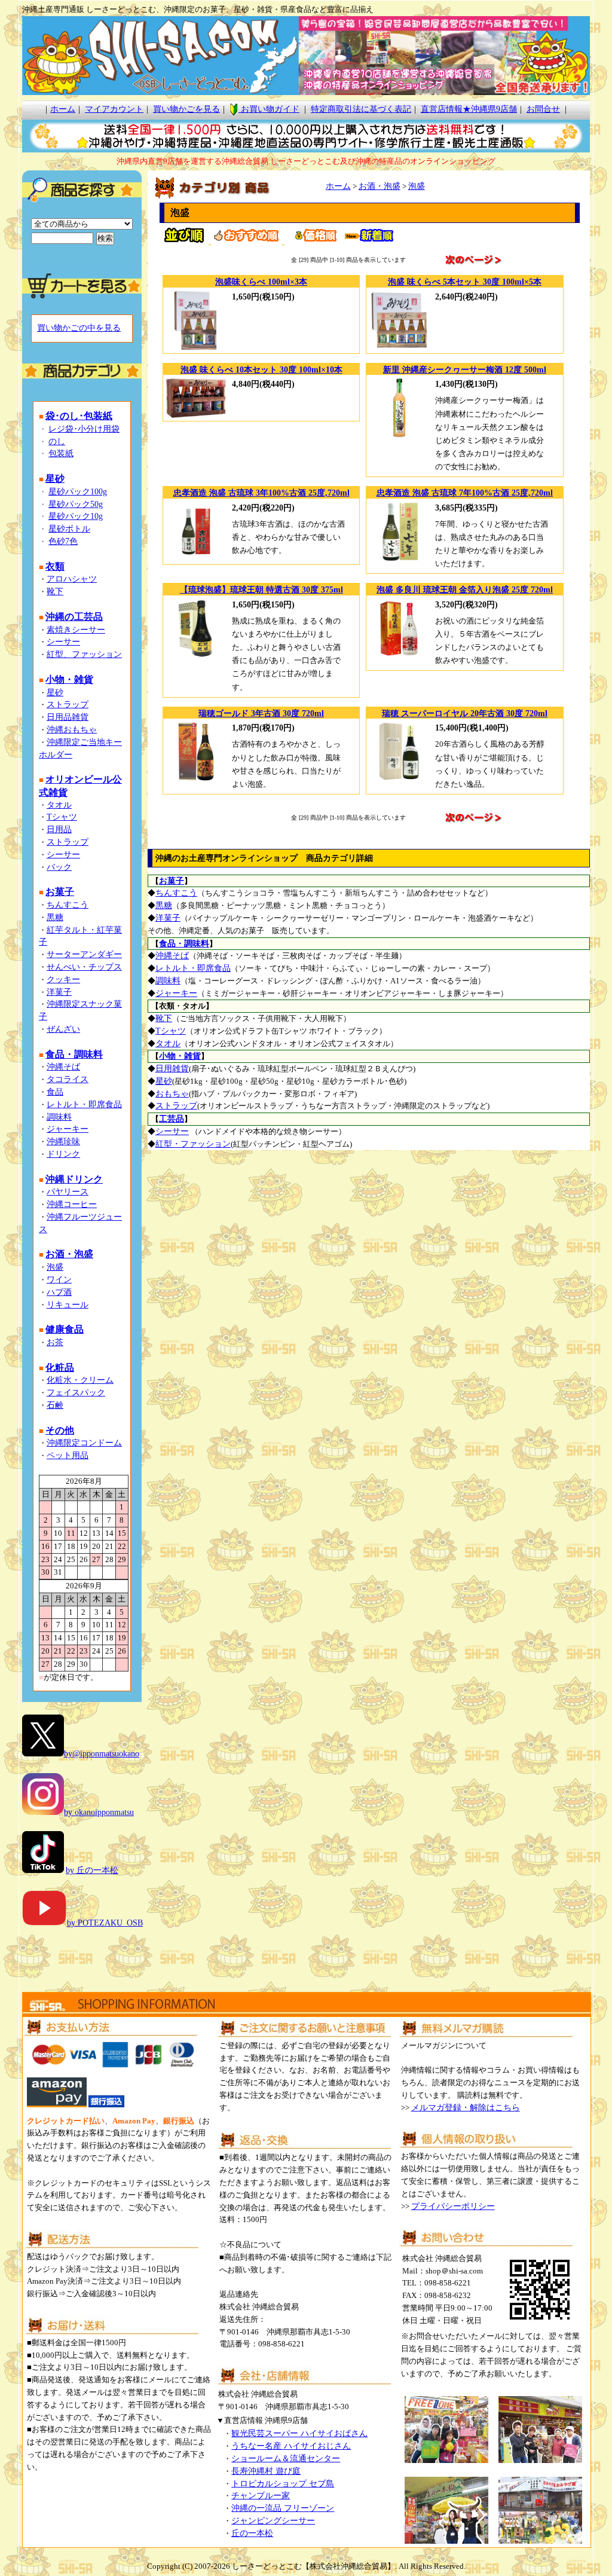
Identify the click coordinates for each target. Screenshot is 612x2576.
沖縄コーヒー (72, 1204)
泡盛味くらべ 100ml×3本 (261, 282)
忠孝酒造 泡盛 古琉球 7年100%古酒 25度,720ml (465, 493)
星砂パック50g (76, 504)
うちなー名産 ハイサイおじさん (291, 2446)
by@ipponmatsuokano (102, 1754)
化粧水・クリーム (80, 1380)
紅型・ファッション (193, 1144)
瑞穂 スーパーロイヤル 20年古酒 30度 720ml (465, 713)
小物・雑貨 (180, 1056)
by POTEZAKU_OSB (105, 1923)
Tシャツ (62, 817)
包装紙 (61, 453)
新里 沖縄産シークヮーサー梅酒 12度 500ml (465, 370)
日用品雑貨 (68, 717)
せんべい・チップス (84, 967)
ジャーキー (68, 1129)
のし (57, 441)
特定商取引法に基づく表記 (361, 109)
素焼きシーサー (76, 630)
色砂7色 (63, 541)
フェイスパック (76, 1393)
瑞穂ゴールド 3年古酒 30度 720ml (261, 713)
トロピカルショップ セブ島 (283, 2484)
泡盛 (55, 1267)
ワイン (59, 1280)
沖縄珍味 (63, 1142)
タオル (59, 805)
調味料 (59, 1117)
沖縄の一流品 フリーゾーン (283, 2508)
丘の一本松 (252, 2533)
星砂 (55, 693)
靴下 (55, 592)
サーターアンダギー (84, 954)
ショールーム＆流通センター (286, 2459)
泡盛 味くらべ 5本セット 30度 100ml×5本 (465, 282)
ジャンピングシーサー (273, 2521)
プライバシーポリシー (453, 2206)
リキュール (68, 1305)
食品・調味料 (184, 944)
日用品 (59, 829)
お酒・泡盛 (380, 186)
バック (59, 867)
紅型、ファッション (84, 654)
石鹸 (55, 1405)
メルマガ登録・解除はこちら (466, 2108)
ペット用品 (68, 1455)
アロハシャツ (72, 579)
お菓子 (172, 881)
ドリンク (63, 1154)
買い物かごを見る (186, 109)
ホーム (63, 109)
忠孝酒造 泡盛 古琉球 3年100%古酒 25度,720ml (261, 493)
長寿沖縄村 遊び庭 (266, 2471)
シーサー (63, 642)
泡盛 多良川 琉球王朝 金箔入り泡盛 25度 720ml (465, 590)
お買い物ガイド (269, 109)
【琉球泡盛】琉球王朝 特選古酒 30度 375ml (261, 590)
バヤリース (68, 1192)
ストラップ (68, 705)
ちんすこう (68, 905)
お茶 (55, 1342)
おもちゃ (172, 1094)
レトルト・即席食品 (84, 1104)
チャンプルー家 (261, 2496)
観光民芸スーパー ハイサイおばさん (299, 2433)
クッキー (63, 980)
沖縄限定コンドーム (84, 1443)
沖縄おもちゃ (72, 730)
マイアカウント (114, 109)
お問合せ (543, 109)
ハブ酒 (59, 1292)
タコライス (68, 1079)
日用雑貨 (172, 1069)
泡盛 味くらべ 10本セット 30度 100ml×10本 (261, 370)
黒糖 (55, 917)
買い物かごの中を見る (79, 328)
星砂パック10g (76, 516)
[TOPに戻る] (306, 92)
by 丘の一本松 (92, 1870)
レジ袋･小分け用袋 (84, 429)
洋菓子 (59, 992)
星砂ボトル (69, 529)
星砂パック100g (78, 492)
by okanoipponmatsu (99, 1812)
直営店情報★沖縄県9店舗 (469, 109)
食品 (55, 1092)
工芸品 (172, 1119)
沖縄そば (63, 1067)
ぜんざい (63, 1029)
